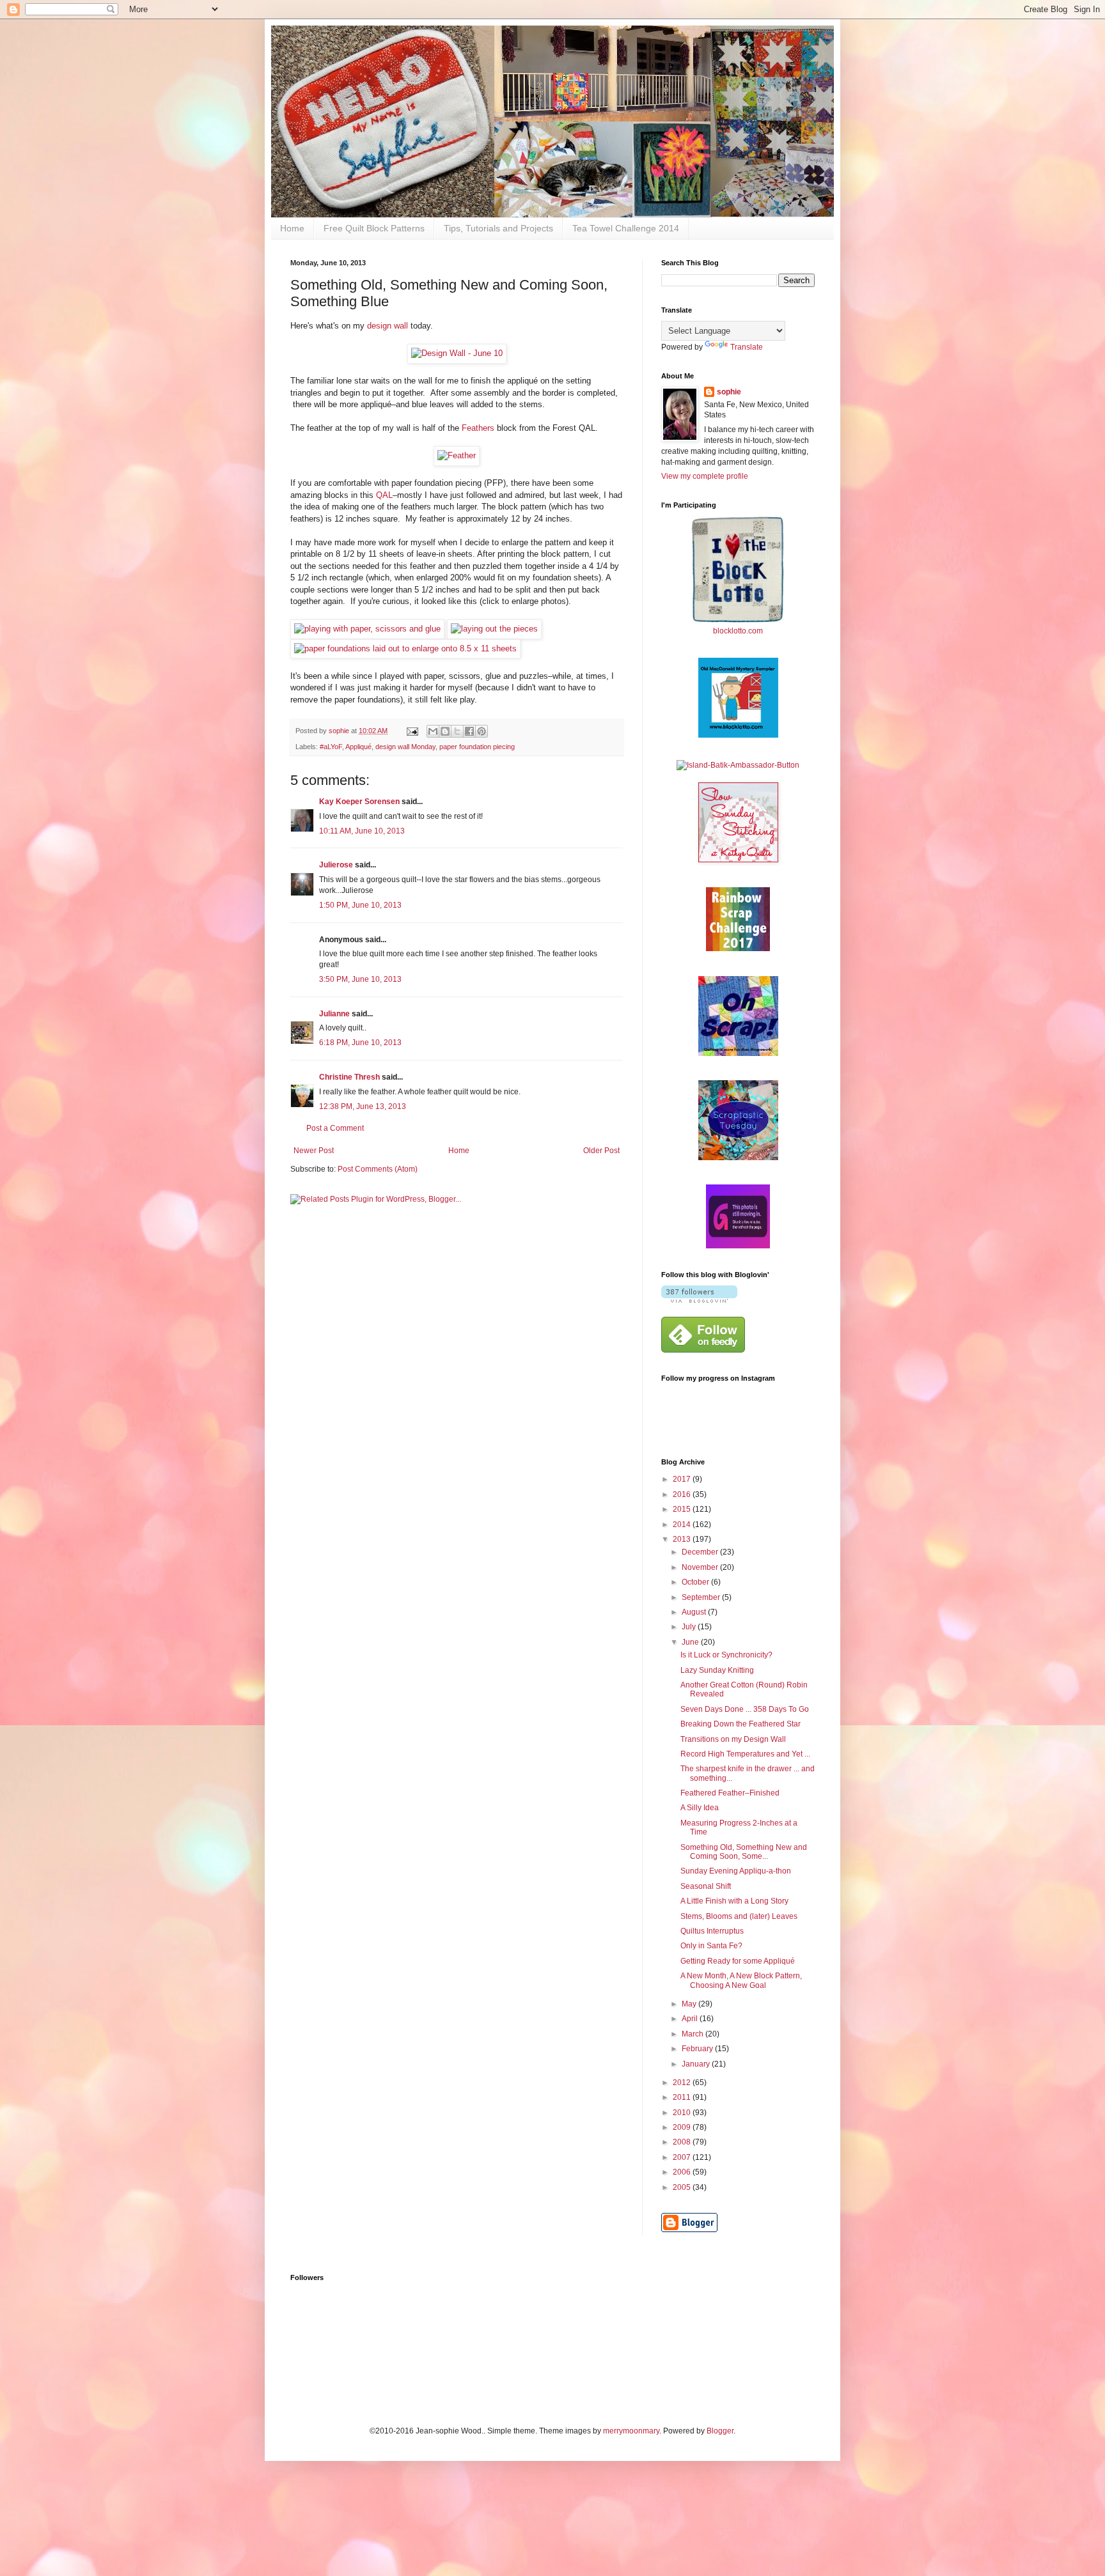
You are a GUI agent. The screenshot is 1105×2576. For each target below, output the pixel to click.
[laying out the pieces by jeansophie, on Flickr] (494, 629)
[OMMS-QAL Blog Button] (738, 735)
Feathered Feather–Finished (730, 1793)
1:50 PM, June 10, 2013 (360, 905)
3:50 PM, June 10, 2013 (360, 979)
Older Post (601, 1151)
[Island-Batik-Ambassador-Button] (738, 765)
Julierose (336, 865)
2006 (683, 2172)
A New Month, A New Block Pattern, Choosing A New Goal (741, 1980)
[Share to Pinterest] (482, 731)
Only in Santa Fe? (711, 1946)
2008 (683, 2142)
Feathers (479, 428)
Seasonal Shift (706, 1886)
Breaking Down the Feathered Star (741, 1724)
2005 (683, 2187)
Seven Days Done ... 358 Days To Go (745, 1709)
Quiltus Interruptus (712, 1931)
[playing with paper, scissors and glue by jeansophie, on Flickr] (367, 629)
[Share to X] (457, 731)
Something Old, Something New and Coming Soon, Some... (744, 1852)
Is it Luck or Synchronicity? (726, 1655)
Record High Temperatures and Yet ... (745, 1754)
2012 (683, 2083)
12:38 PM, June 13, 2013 (363, 1106)
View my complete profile (705, 476)
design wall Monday (405, 747)
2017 (683, 1479)
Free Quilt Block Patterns (374, 228)
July (690, 1627)
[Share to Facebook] (469, 731)
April (691, 2019)
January (697, 2064)
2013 (683, 1539)
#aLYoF (331, 747)
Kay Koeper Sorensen (359, 802)
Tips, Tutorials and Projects (498, 228)
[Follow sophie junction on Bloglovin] (699, 1300)
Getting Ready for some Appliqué (738, 1961)
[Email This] (433, 731)
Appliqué (358, 747)
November (701, 1567)
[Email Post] (412, 731)
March (694, 2034)
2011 (683, 2097)
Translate (747, 347)
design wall (386, 326)
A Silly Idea (700, 1808)
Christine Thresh (349, 1077)
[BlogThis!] (445, 731)
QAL (384, 495)
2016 (683, 1494)
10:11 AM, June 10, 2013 (362, 831)
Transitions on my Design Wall (733, 1739)
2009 (683, 2127)
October (696, 1582)
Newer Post (314, 1151)
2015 (683, 1509)
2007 (683, 2157)
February (698, 2049)
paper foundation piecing (477, 747)
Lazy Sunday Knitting (717, 1670)
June (691, 1642)
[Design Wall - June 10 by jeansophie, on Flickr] (457, 353)
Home (292, 228)
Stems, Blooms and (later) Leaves (739, 1916)
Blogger (720, 2431)
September (702, 1597)
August (695, 1612)
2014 (683, 1525)
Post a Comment (335, 1128)
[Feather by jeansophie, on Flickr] (457, 455)
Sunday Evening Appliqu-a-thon (736, 1871)
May (690, 2004)
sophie (729, 392)
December (701, 1552)
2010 (683, 2113)
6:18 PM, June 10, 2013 (360, 1043)
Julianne (334, 1014)
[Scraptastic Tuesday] (738, 1158)
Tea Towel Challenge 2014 (626, 228)
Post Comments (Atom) (378, 1169)
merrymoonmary (631, 2431)
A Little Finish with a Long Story (734, 1901)
